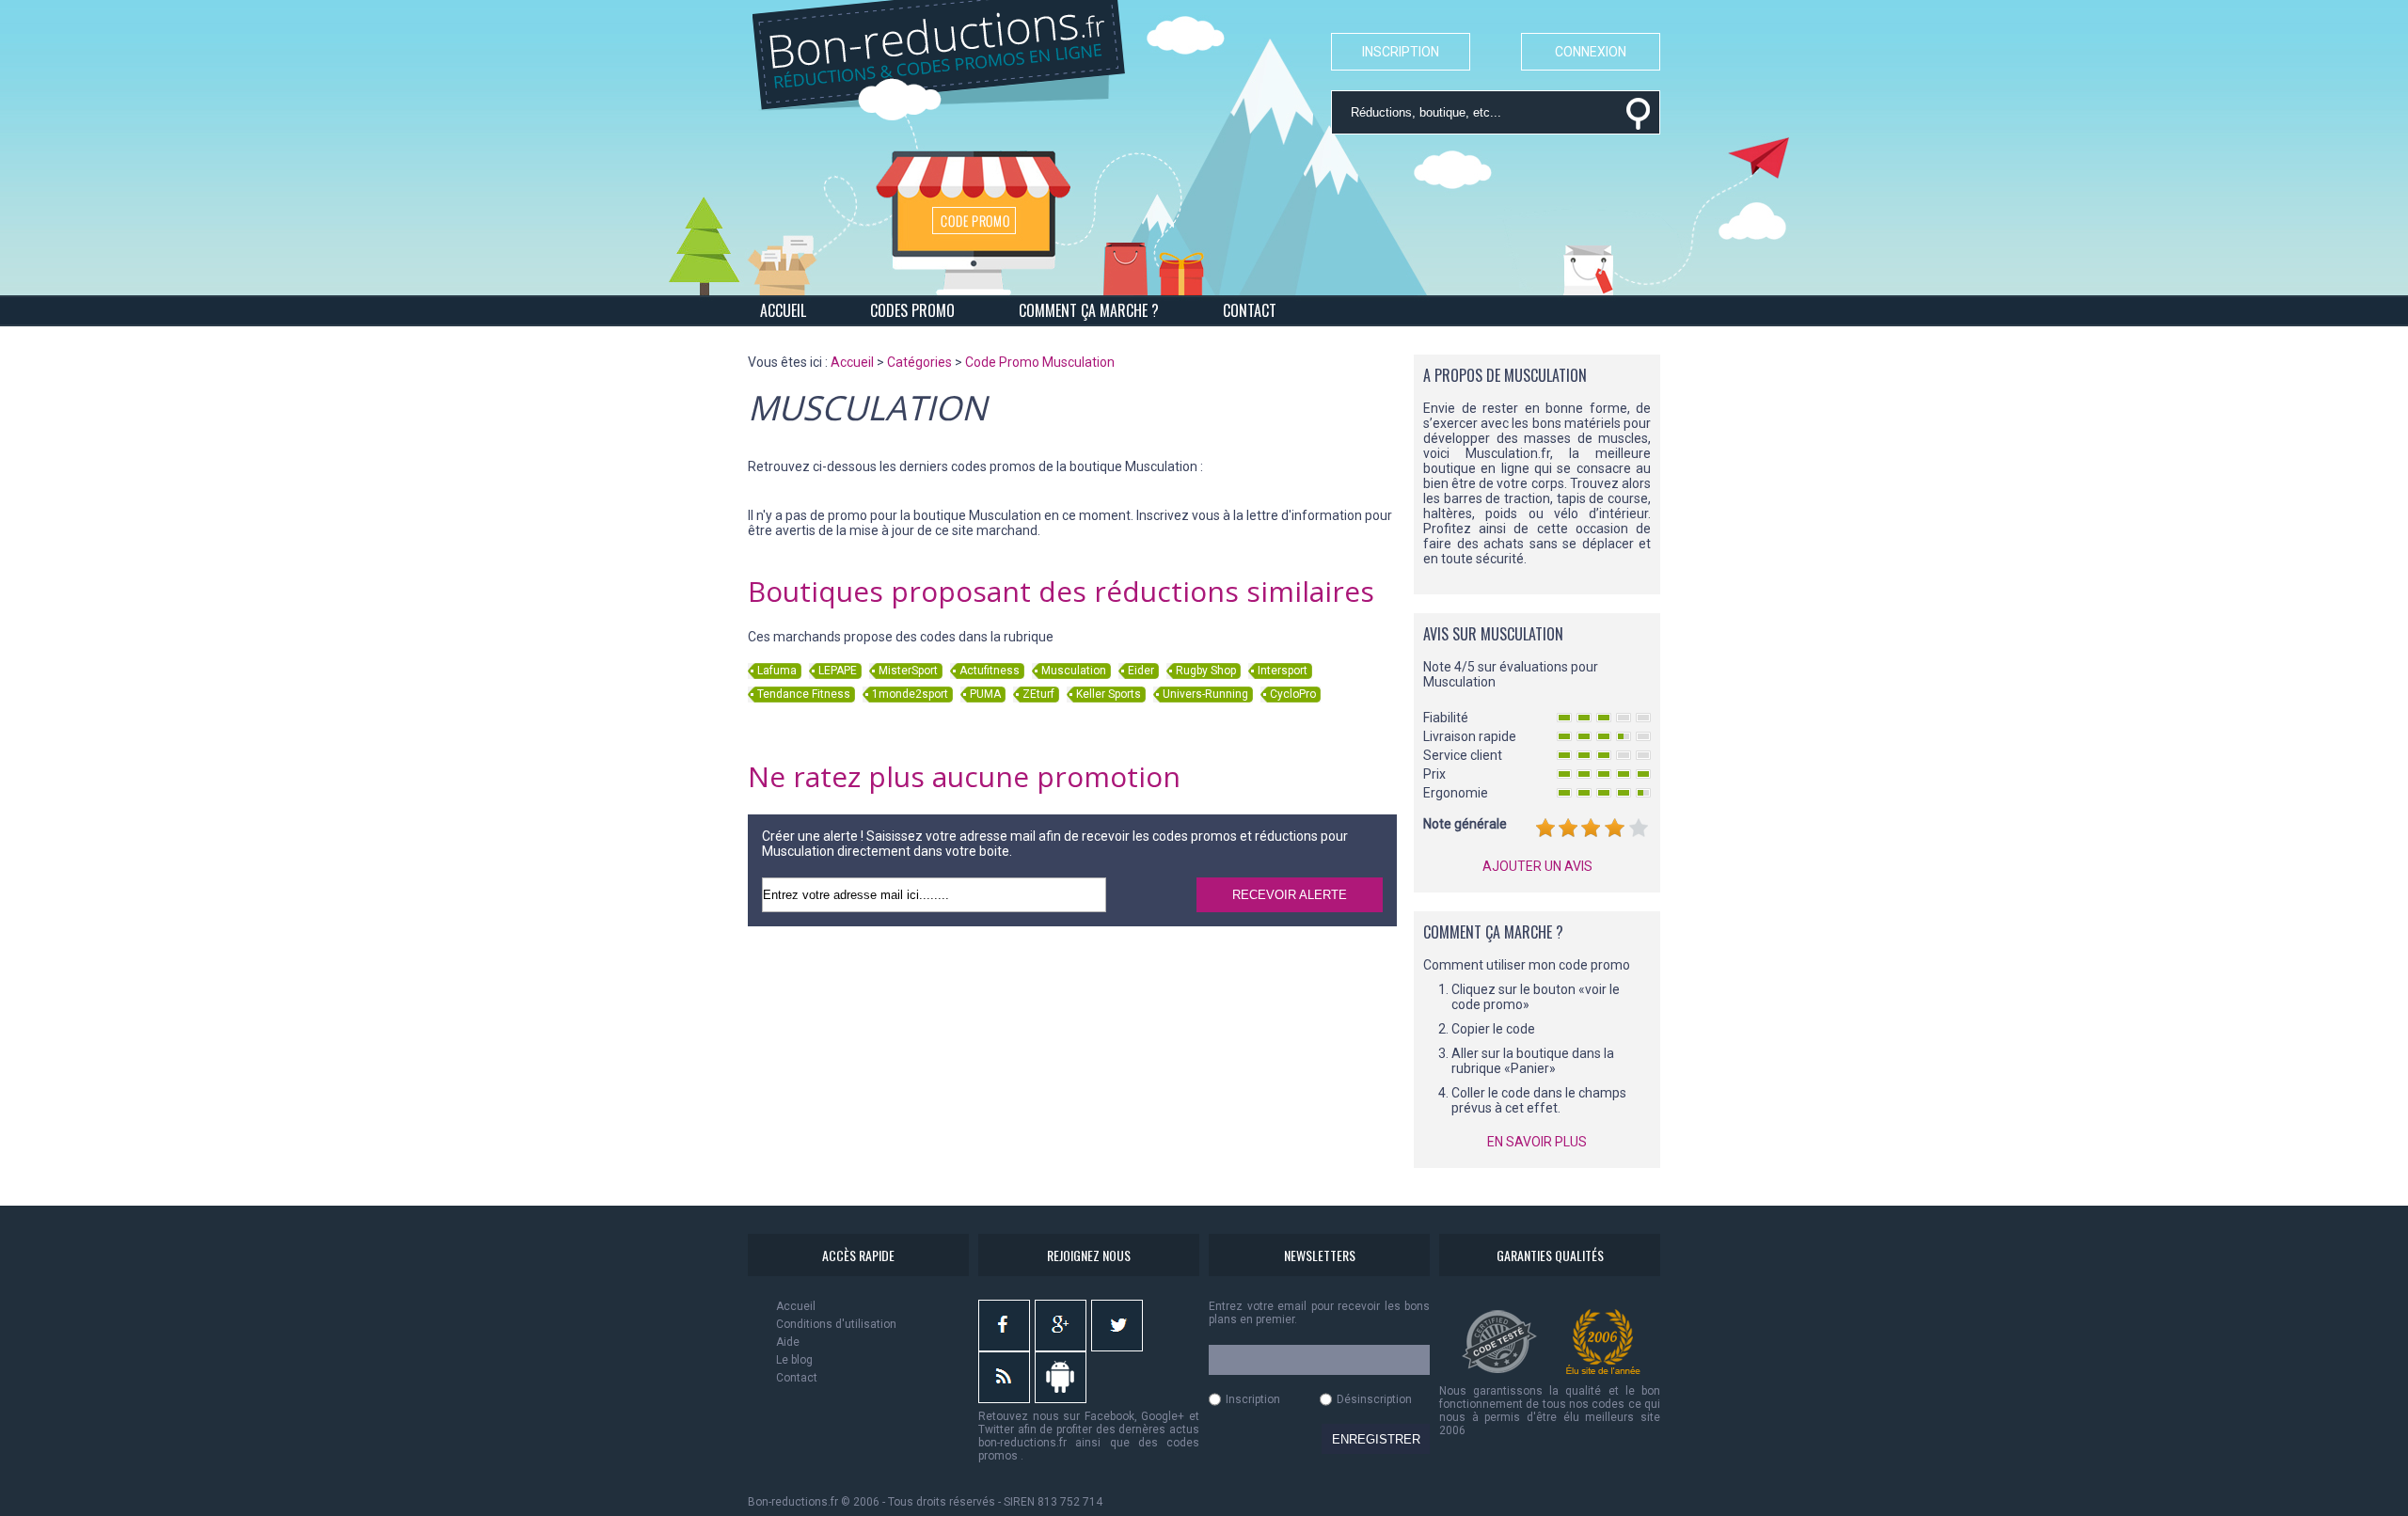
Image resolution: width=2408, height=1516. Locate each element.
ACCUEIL (783, 310)
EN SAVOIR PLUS (1537, 1142)
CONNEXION (1591, 52)
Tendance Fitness (804, 694)
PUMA (985, 694)
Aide (788, 1342)
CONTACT (1250, 310)
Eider (1141, 671)
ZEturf (1038, 694)
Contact (797, 1378)
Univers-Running (1205, 694)
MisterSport (908, 671)
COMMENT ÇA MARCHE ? (1089, 310)
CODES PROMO (912, 310)
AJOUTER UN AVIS (1537, 866)
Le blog (794, 1360)
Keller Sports (1109, 694)
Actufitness (990, 671)
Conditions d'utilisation (836, 1324)
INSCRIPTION (1401, 52)
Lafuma (777, 671)
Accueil (796, 1306)
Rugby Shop (1206, 671)
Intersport (1283, 671)
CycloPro (1293, 694)
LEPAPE (838, 671)
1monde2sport (910, 694)
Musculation (1074, 671)
